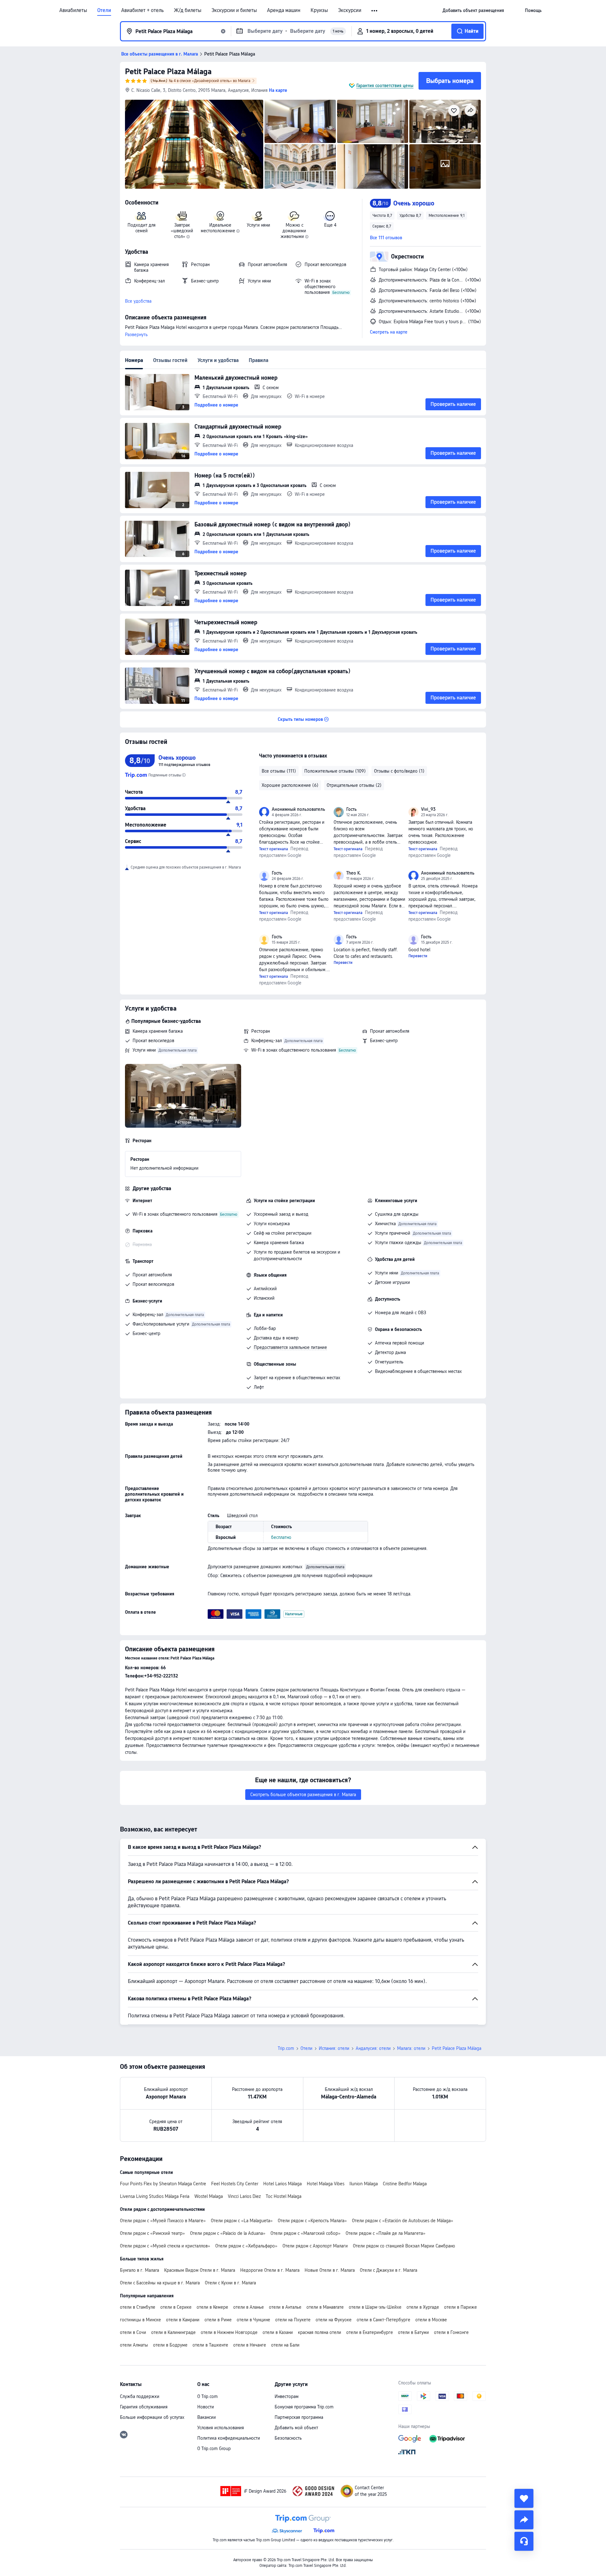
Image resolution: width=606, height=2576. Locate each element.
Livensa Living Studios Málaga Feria (155, 2196)
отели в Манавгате (325, 2307)
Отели (104, 10)
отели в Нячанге (250, 2345)
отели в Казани (278, 2332)
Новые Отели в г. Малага (330, 2270)
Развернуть (136, 335)
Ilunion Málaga (364, 2184)
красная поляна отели (320, 2332)
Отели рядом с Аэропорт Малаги (315, 2246)
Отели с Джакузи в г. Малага (389, 2270)
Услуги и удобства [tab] (218, 360)
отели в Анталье (285, 2307)
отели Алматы (134, 2345)
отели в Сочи (133, 2332)
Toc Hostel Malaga (284, 2196)
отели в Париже (460, 2307)
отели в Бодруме (170, 2345)
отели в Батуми (413, 2332)
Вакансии (207, 2417)
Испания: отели (334, 2048)
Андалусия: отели (373, 2048)
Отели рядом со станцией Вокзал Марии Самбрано (404, 2246)
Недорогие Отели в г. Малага (270, 2270)
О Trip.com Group (214, 2448)
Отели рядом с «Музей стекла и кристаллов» (165, 2246)
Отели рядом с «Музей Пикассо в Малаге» (163, 2221)
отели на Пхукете (293, 2320)
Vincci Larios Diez (244, 2196)
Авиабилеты (73, 10)
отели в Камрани (183, 2320)
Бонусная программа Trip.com (304, 2407)
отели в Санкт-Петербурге (383, 2320)
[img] (194, 144)
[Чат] (524, 2541)
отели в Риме (218, 2320)
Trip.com (286, 2048)
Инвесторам (287, 2396)
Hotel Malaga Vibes (326, 2184)
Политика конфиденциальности (229, 2438)
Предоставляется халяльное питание (290, 1347)
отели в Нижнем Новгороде (229, 2332)
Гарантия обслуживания (144, 2407)
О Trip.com (208, 2396)
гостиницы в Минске (140, 2320)
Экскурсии (350, 10)
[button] (375, 11)
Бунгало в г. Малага (140, 2270)
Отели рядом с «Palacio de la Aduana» (228, 2233)
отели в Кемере (212, 2307)
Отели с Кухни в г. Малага (230, 2283)
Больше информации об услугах (152, 2417)
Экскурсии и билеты (234, 10)
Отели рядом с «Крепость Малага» (312, 2221)
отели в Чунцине (253, 2320)
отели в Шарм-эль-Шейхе (375, 2307)
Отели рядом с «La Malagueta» (242, 2221)
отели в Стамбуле (138, 2307)
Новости (206, 2407)
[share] (524, 2520)
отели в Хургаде (423, 2307)
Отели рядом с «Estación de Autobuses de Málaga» (403, 2221)
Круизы (319, 10)
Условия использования (221, 2428)
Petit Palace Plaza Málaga (168, 71)
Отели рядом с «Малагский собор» (306, 2233)
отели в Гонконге (451, 2332)
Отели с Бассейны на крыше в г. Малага (160, 2283)
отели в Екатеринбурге (370, 2332)
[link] (473, 10)
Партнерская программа (299, 2417)
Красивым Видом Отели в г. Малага (200, 2270)
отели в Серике (176, 2307)
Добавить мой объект (296, 2428)
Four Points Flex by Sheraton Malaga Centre (163, 2184)
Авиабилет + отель (143, 10)
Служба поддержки (140, 2396)
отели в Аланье (249, 2307)
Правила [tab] (258, 360)
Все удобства (138, 301)
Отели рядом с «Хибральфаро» (246, 2246)
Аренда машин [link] (284, 10)
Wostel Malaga (209, 2196)
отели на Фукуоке (334, 2320)
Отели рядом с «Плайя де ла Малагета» (386, 2233)
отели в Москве (431, 2320)
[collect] (524, 2498)
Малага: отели (411, 2048)
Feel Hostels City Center (235, 2184)
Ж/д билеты (188, 10)
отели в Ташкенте (210, 2345)
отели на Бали (285, 2345)
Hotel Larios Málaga (282, 2184)
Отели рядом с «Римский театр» (152, 2233)
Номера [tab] (134, 360)
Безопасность (288, 2438)
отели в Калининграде (173, 2332)
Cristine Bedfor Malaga (405, 2184)
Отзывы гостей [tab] (170, 360)
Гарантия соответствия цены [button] (385, 86)
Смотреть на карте (389, 332)
